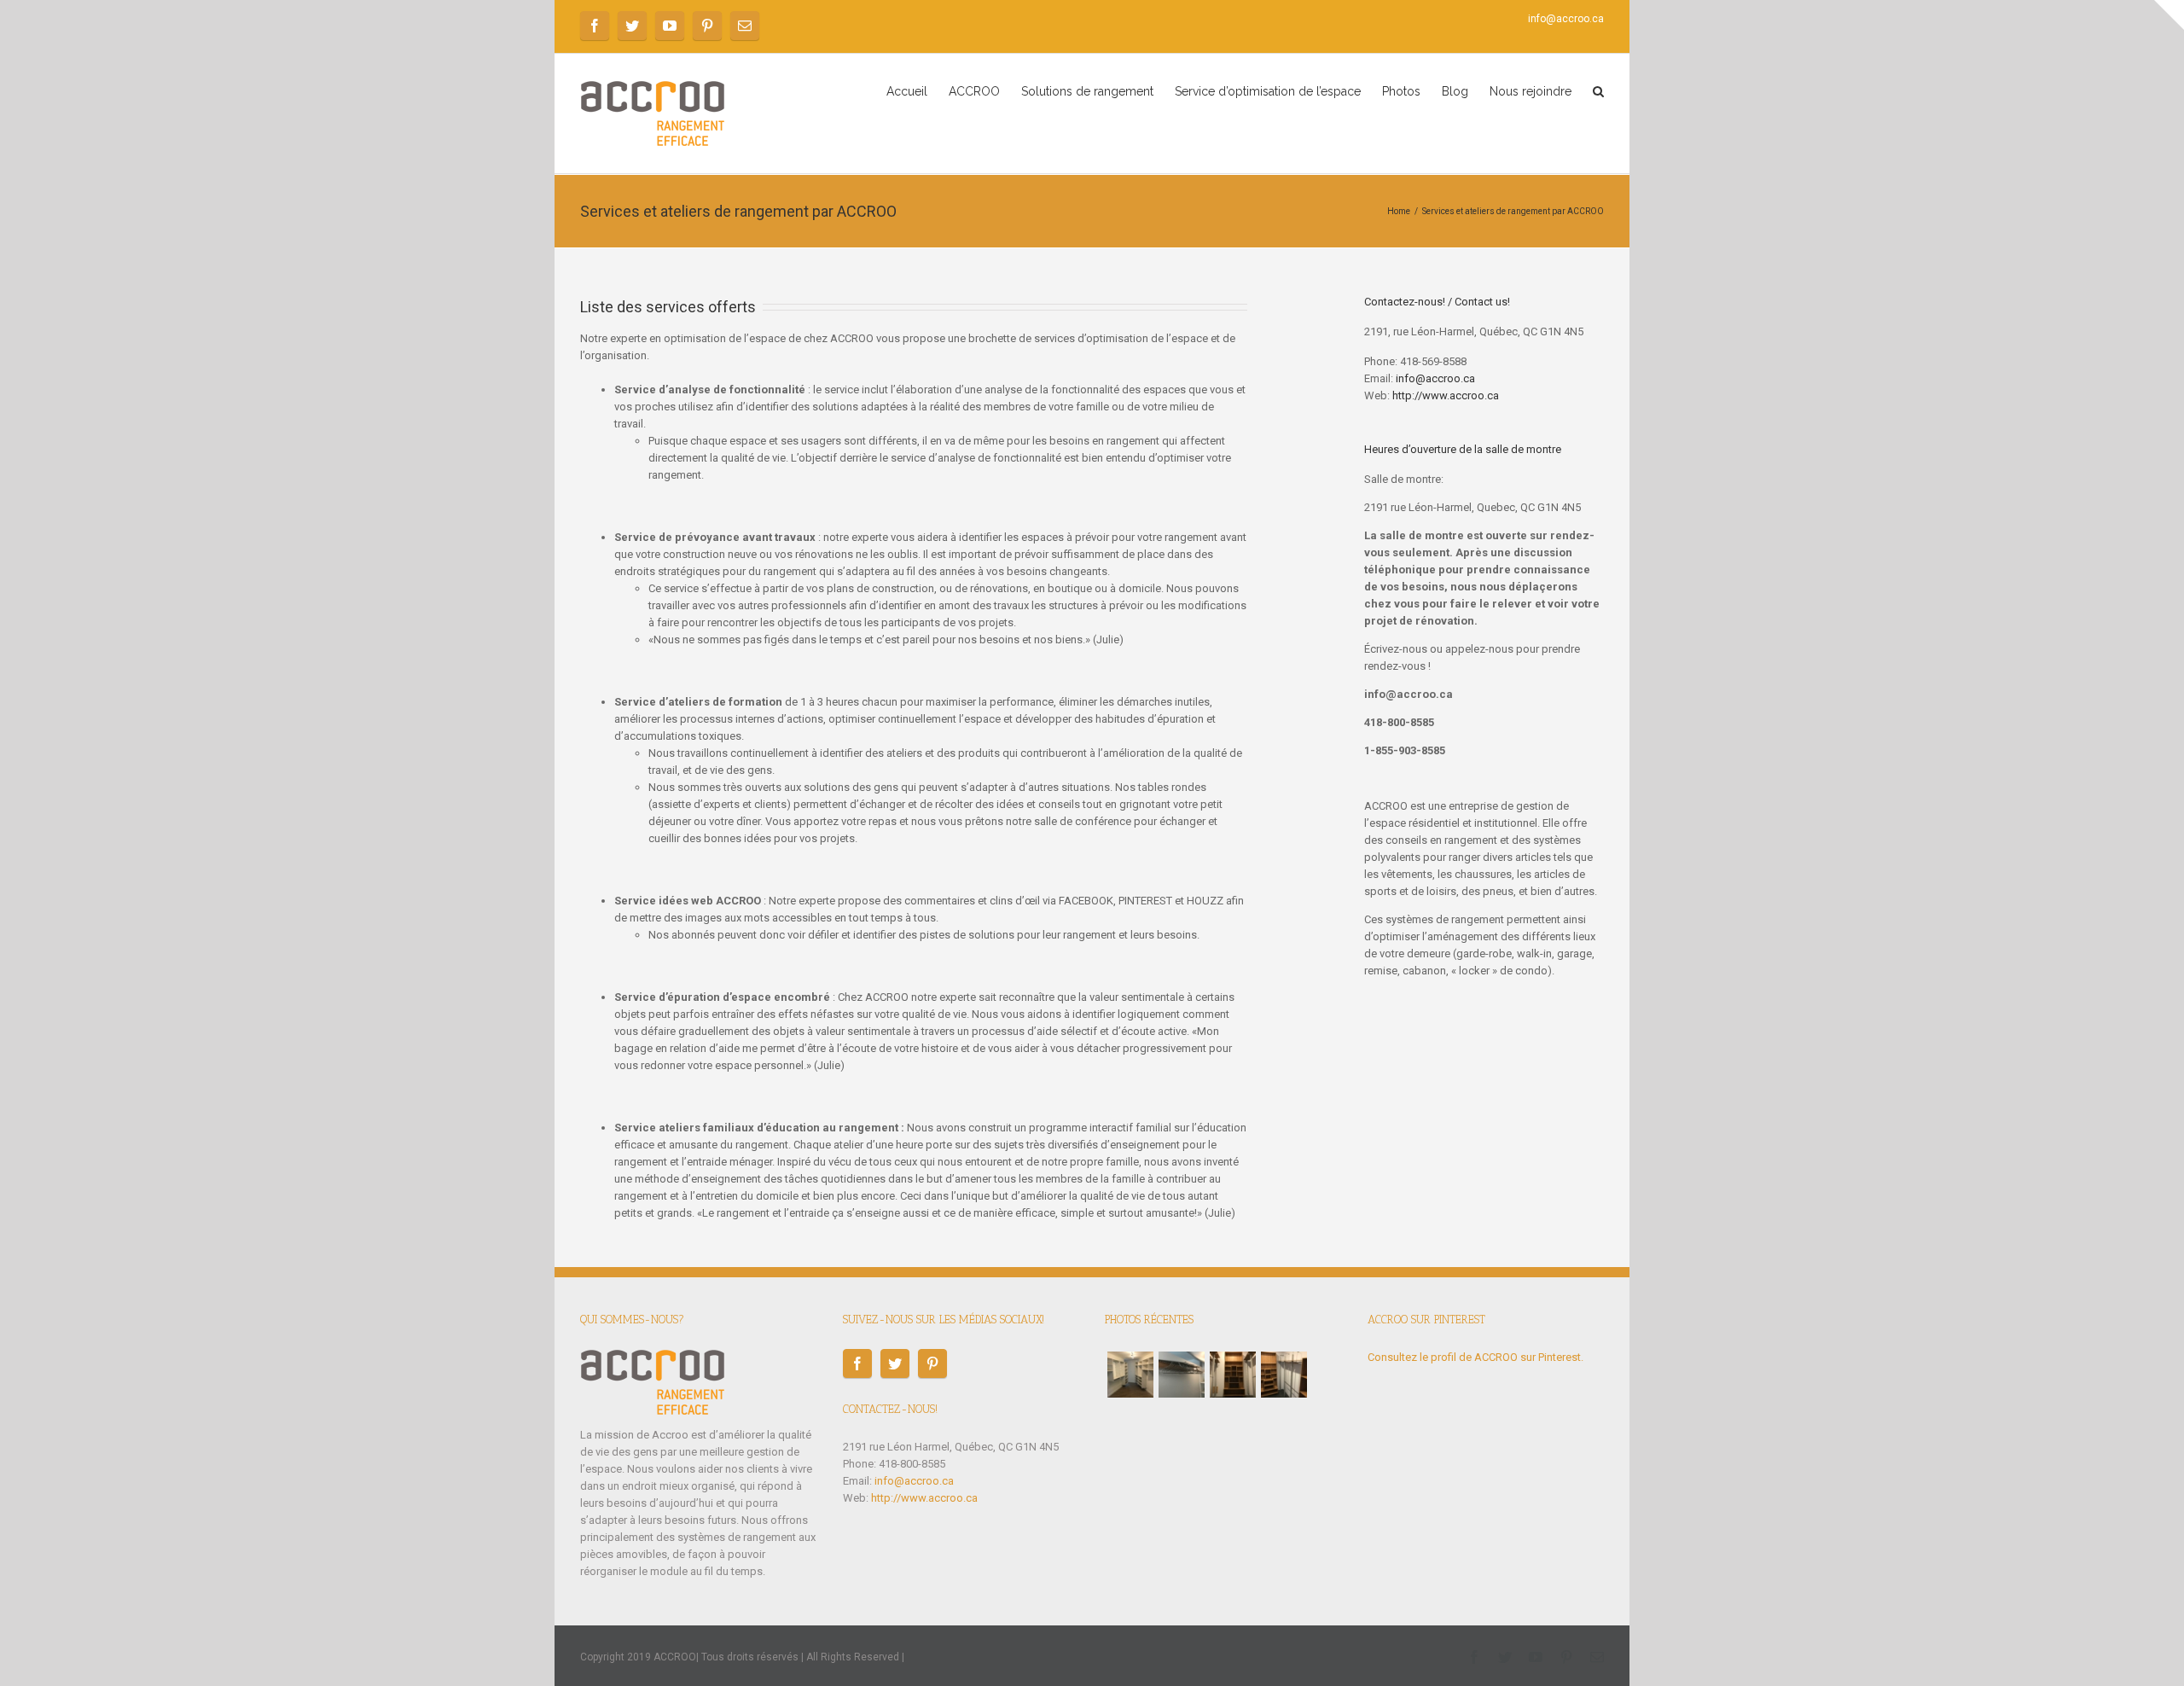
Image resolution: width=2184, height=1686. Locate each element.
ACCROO (974, 91)
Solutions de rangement (1087, 91)
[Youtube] (670, 26)
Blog (1455, 91)
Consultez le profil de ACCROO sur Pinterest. (1475, 1357)
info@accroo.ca (1566, 19)
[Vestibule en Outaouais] (1284, 1375)
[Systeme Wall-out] (1182, 1375)
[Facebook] (595, 26)
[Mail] (745, 26)
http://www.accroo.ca (1446, 395)
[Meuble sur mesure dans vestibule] (1233, 1375)
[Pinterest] (707, 26)
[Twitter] (632, 26)
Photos (1401, 91)
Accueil (907, 91)
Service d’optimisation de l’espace (1268, 91)
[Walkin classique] (1130, 1375)
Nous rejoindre (1531, 91)
